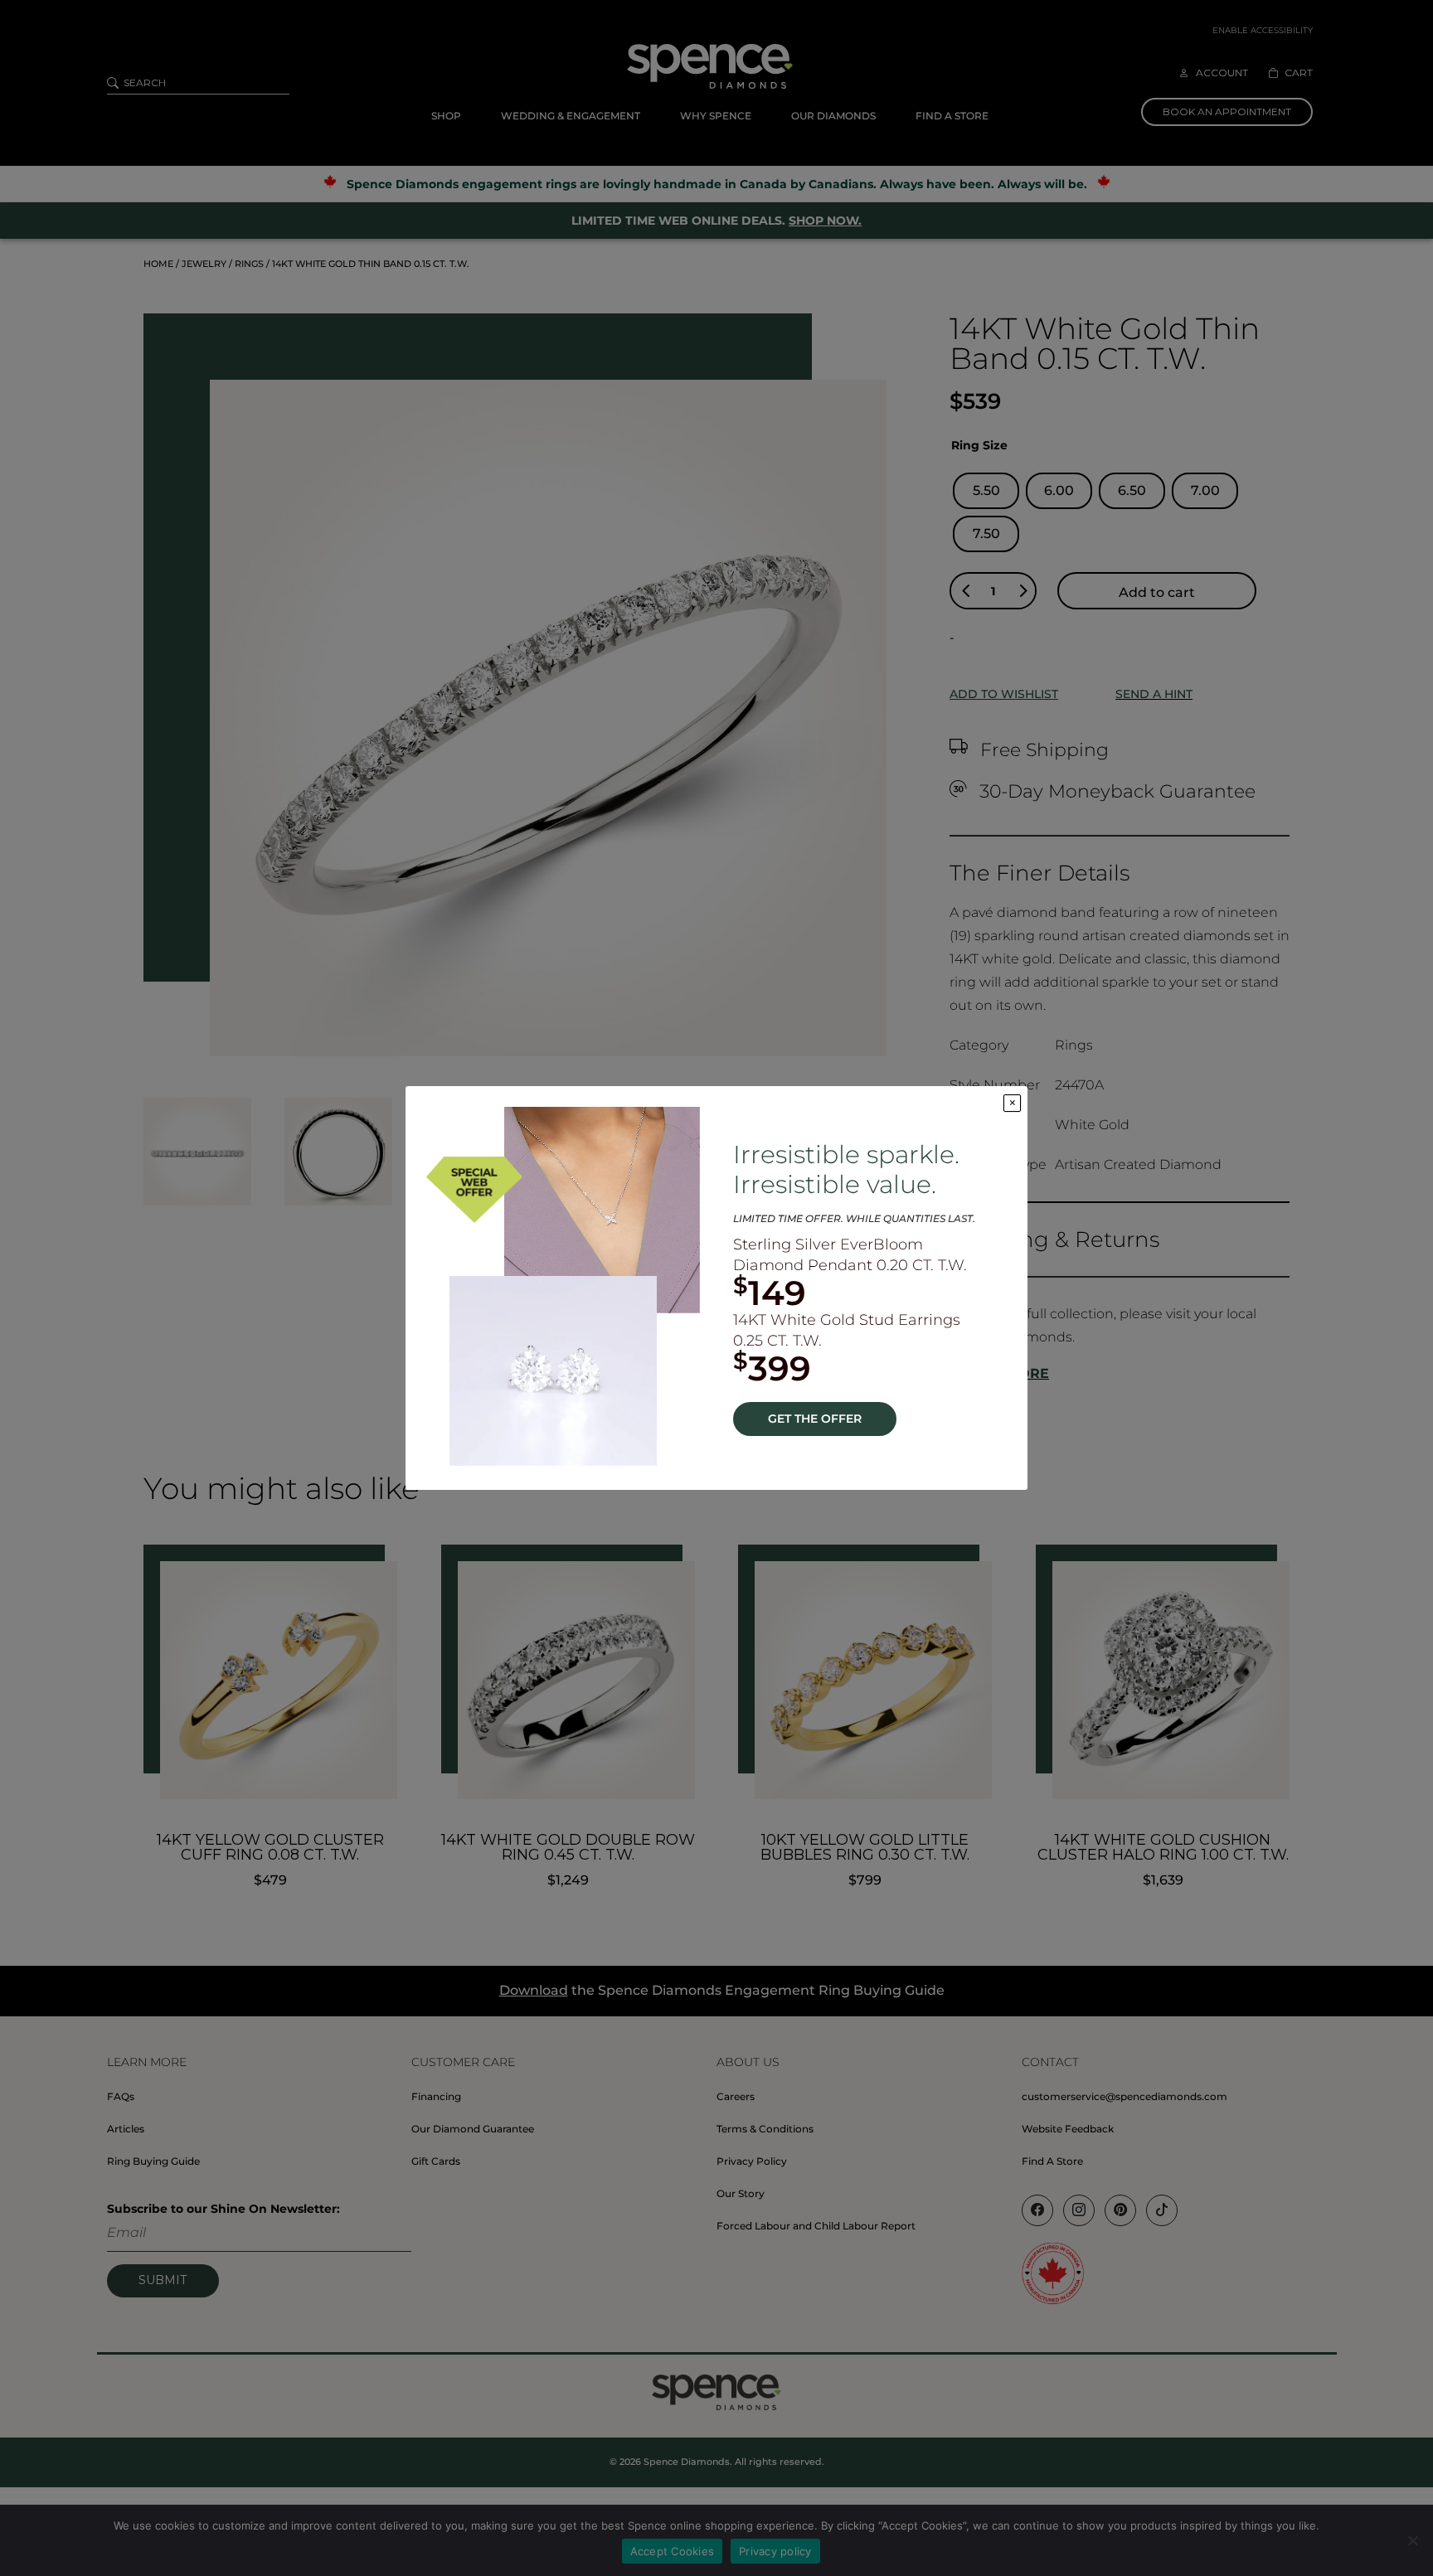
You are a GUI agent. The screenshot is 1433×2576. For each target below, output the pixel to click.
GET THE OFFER (815, 1419)
